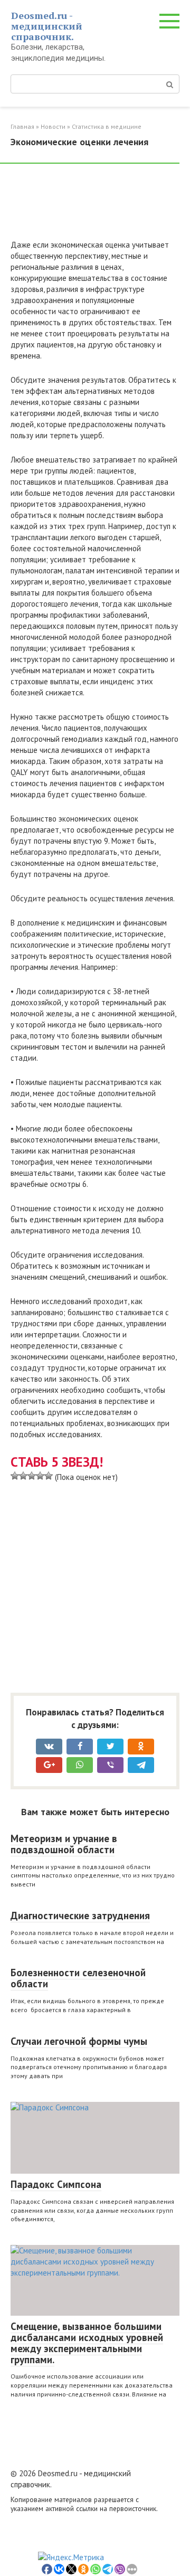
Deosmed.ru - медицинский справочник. (47, 26)
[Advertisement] (95, 206)
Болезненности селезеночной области (78, 1978)
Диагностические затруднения (80, 1916)
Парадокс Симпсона (56, 2184)
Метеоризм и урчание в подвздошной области (64, 1844)
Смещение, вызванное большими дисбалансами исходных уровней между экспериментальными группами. (87, 2343)
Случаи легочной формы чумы (79, 2041)
